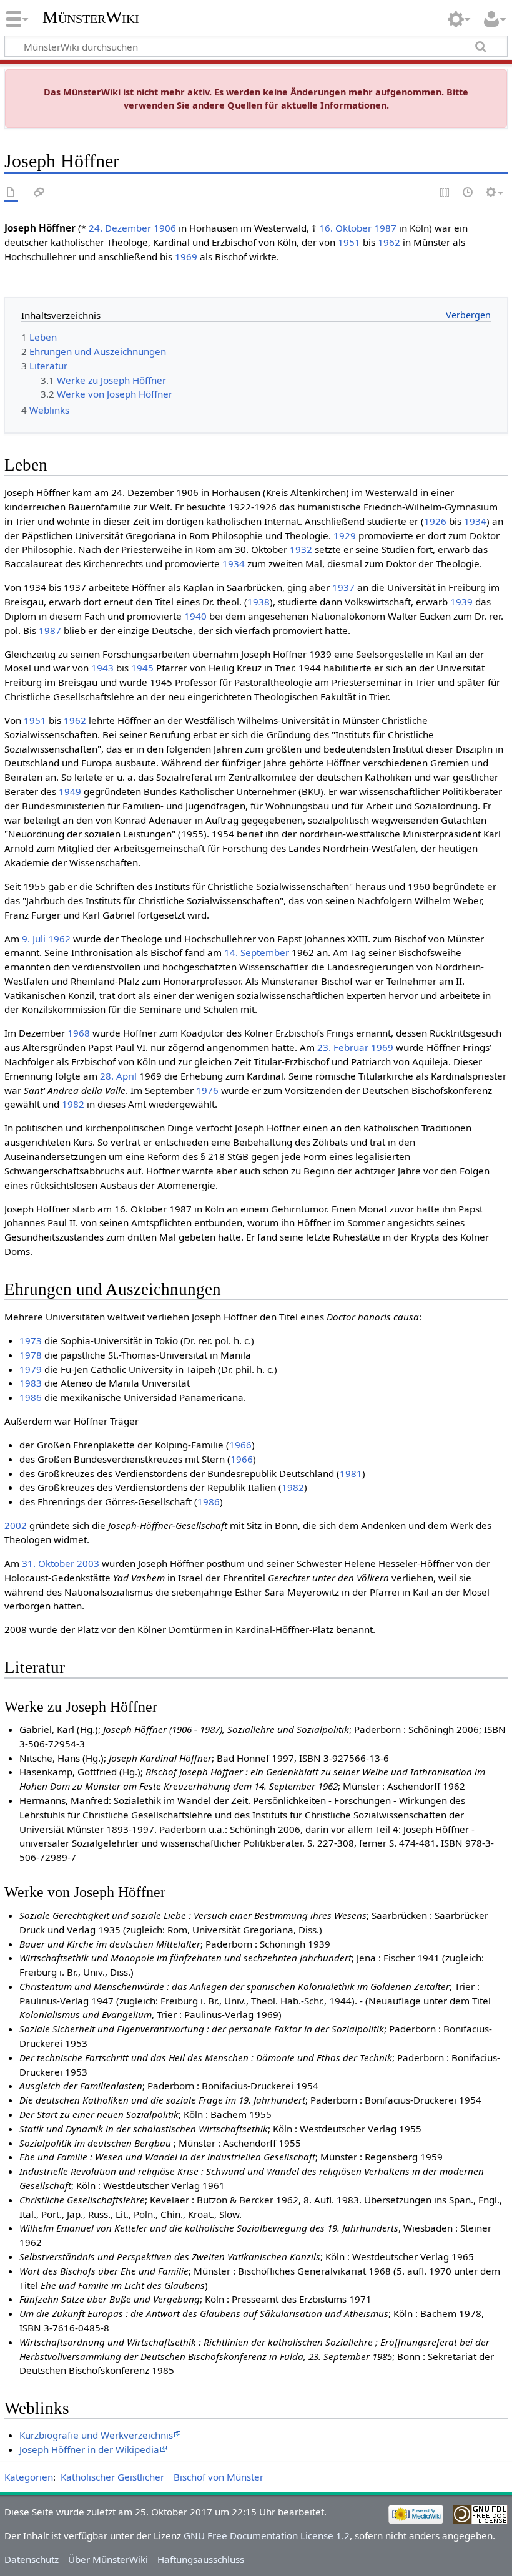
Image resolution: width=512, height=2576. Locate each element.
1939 (461, 602)
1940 (195, 616)
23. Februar (343, 1047)
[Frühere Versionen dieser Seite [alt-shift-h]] (468, 193)
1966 (240, 1445)
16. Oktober (345, 228)
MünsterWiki (91, 17)
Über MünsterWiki (108, 2559)
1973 (31, 1340)
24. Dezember (120, 228)
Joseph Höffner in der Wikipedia (89, 2449)
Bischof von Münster (219, 2477)
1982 (73, 1104)
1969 (186, 256)
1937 (343, 587)
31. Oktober (48, 1563)
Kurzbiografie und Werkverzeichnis (96, 2435)
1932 (301, 549)
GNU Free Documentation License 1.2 (267, 2535)
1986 (31, 1397)
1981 (351, 1473)
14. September (257, 952)
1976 (207, 1090)
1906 (165, 228)
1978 (31, 1355)
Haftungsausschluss (201, 2559)
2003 (88, 1563)
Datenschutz (32, 2559)
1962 (389, 242)
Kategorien (29, 2477)
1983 (31, 1383)
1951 (349, 242)
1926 (435, 521)
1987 (385, 228)
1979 (31, 1369)
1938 (258, 602)
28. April (118, 1076)
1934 (475, 521)
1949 (70, 791)
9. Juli (34, 939)
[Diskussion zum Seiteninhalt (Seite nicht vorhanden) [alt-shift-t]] (39, 193)
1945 (142, 668)
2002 (16, 1525)
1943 (102, 668)
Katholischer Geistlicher (112, 2477)
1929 (345, 535)
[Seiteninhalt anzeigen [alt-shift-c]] (11, 193)
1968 (79, 1033)
